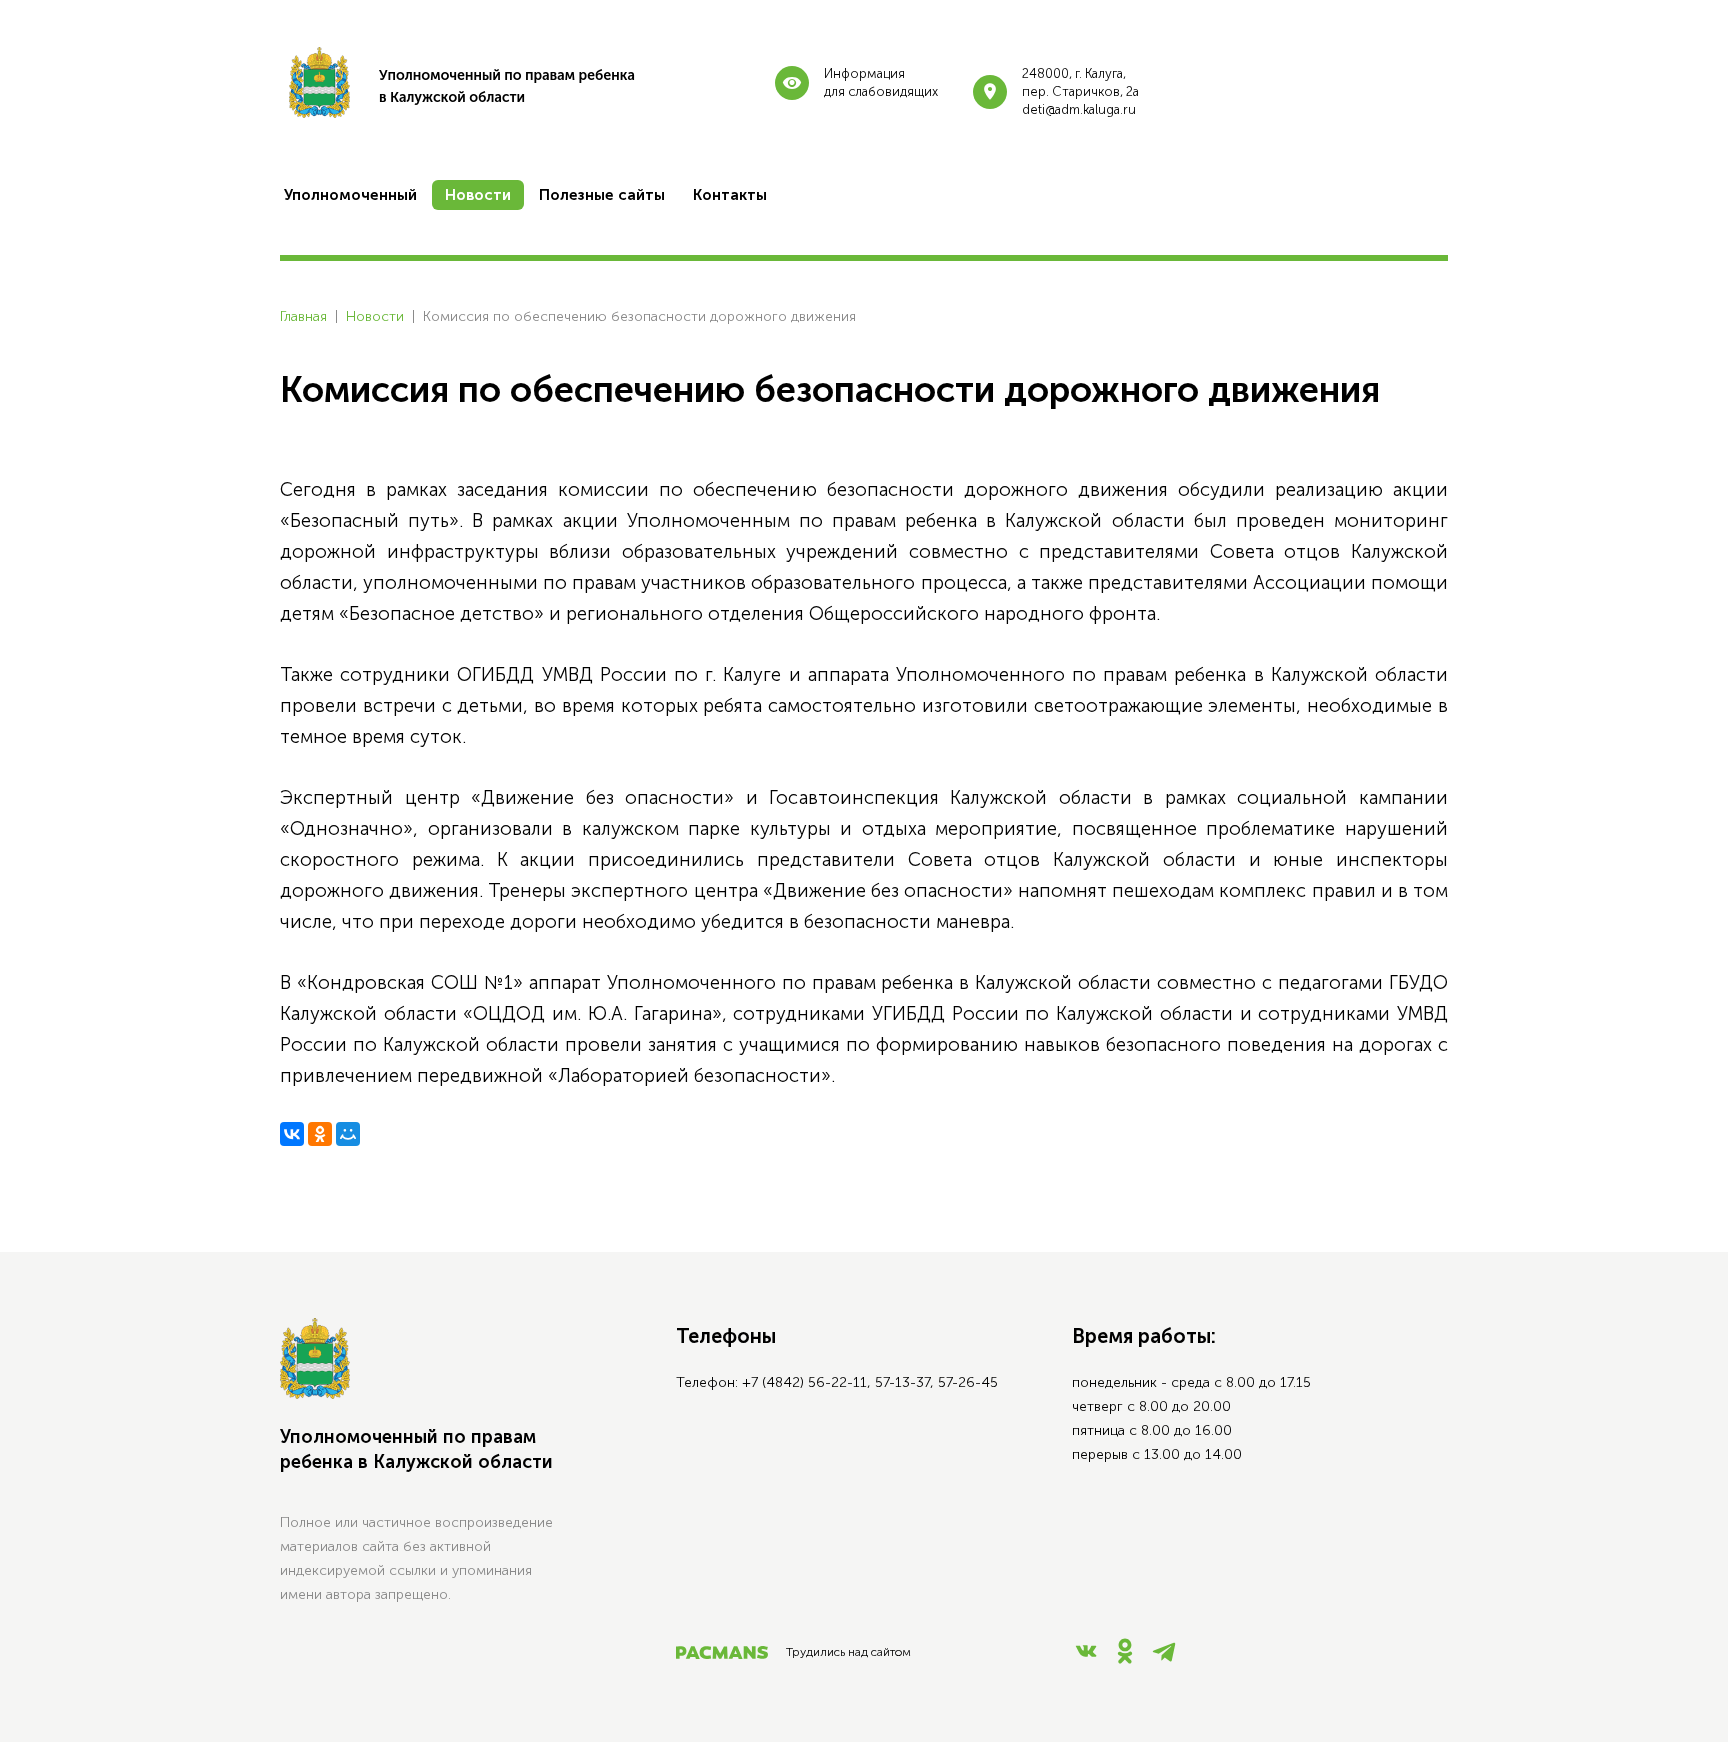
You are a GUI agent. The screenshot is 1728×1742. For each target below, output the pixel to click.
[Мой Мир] (348, 1134)
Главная (303, 316)
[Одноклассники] (320, 1134)
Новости (375, 316)
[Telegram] (1164, 1657)
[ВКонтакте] (292, 1134)
